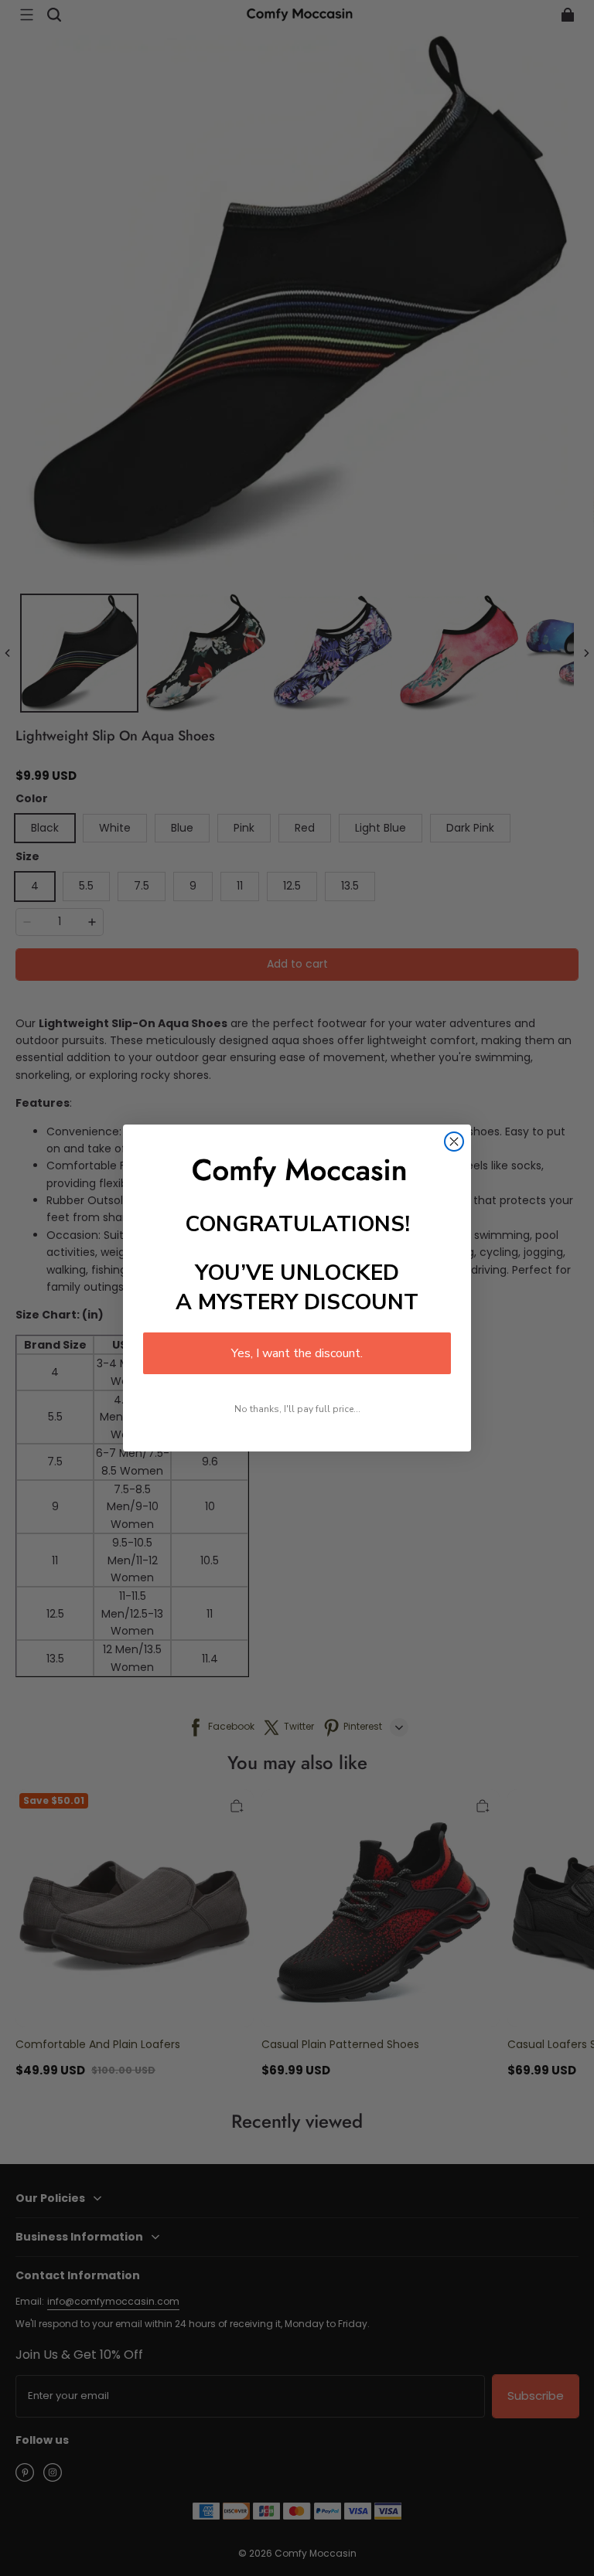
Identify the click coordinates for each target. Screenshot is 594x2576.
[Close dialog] (454, 1142)
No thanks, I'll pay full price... (297, 1409)
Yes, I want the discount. (297, 1353)
